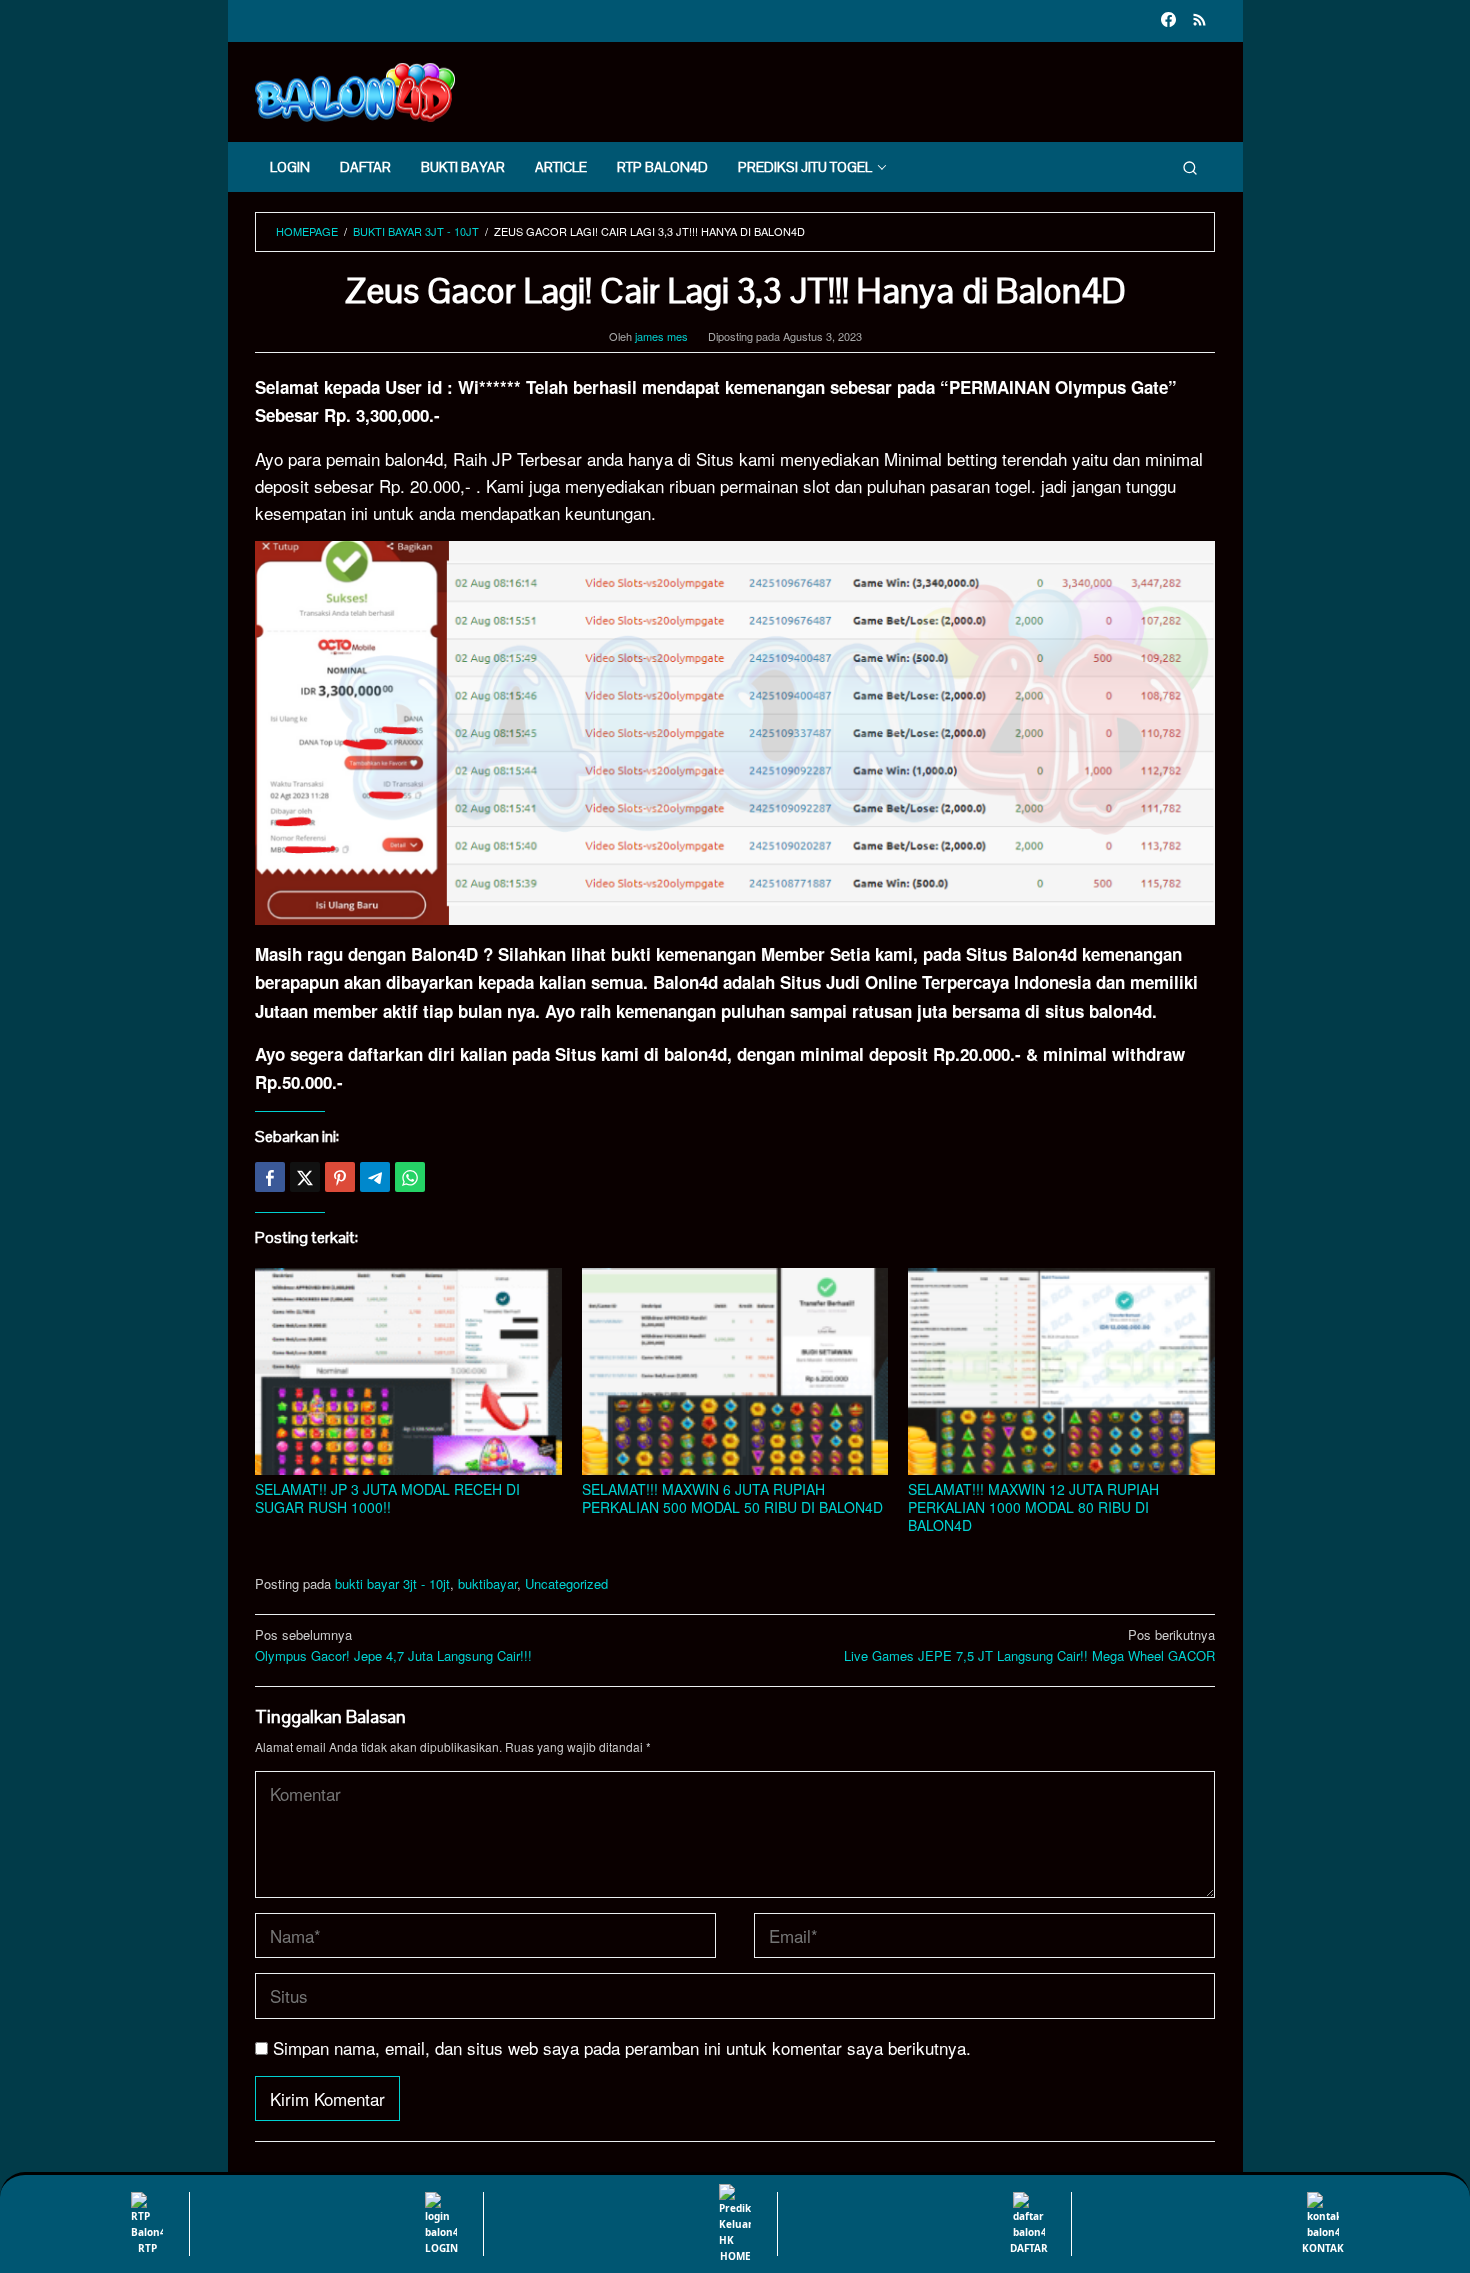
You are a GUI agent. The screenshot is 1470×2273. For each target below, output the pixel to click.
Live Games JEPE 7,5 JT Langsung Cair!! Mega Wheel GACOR (1029, 1645)
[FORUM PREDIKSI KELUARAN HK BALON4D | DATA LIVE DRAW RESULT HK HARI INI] (355, 89)
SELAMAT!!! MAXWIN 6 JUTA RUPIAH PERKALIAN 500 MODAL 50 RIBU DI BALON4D (732, 1498)
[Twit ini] (305, 1177)
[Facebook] (1168, 21)
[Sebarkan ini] (270, 1177)
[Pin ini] (340, 1177)
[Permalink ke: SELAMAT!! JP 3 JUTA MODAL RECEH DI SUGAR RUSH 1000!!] (408, 1371)
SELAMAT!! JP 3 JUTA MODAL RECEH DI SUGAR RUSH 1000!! (387, 1498)
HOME (735, 2256)
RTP (147, 2248)
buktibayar (487, 1583)
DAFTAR (1029, 2248)
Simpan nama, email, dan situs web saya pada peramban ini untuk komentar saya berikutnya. (622, 2047)
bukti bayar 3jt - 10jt (392, 1583)
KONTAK (1323, 2248)
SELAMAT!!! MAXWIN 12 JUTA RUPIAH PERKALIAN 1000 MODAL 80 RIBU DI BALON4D (1033, 1507)
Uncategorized (566, 1583)
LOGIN (441, 2248)
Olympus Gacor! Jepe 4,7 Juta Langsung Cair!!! (393, 1645)
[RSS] (1199, 21)
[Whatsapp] (410, 1177)
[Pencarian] (1190, 167)
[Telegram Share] (375, 1177)
